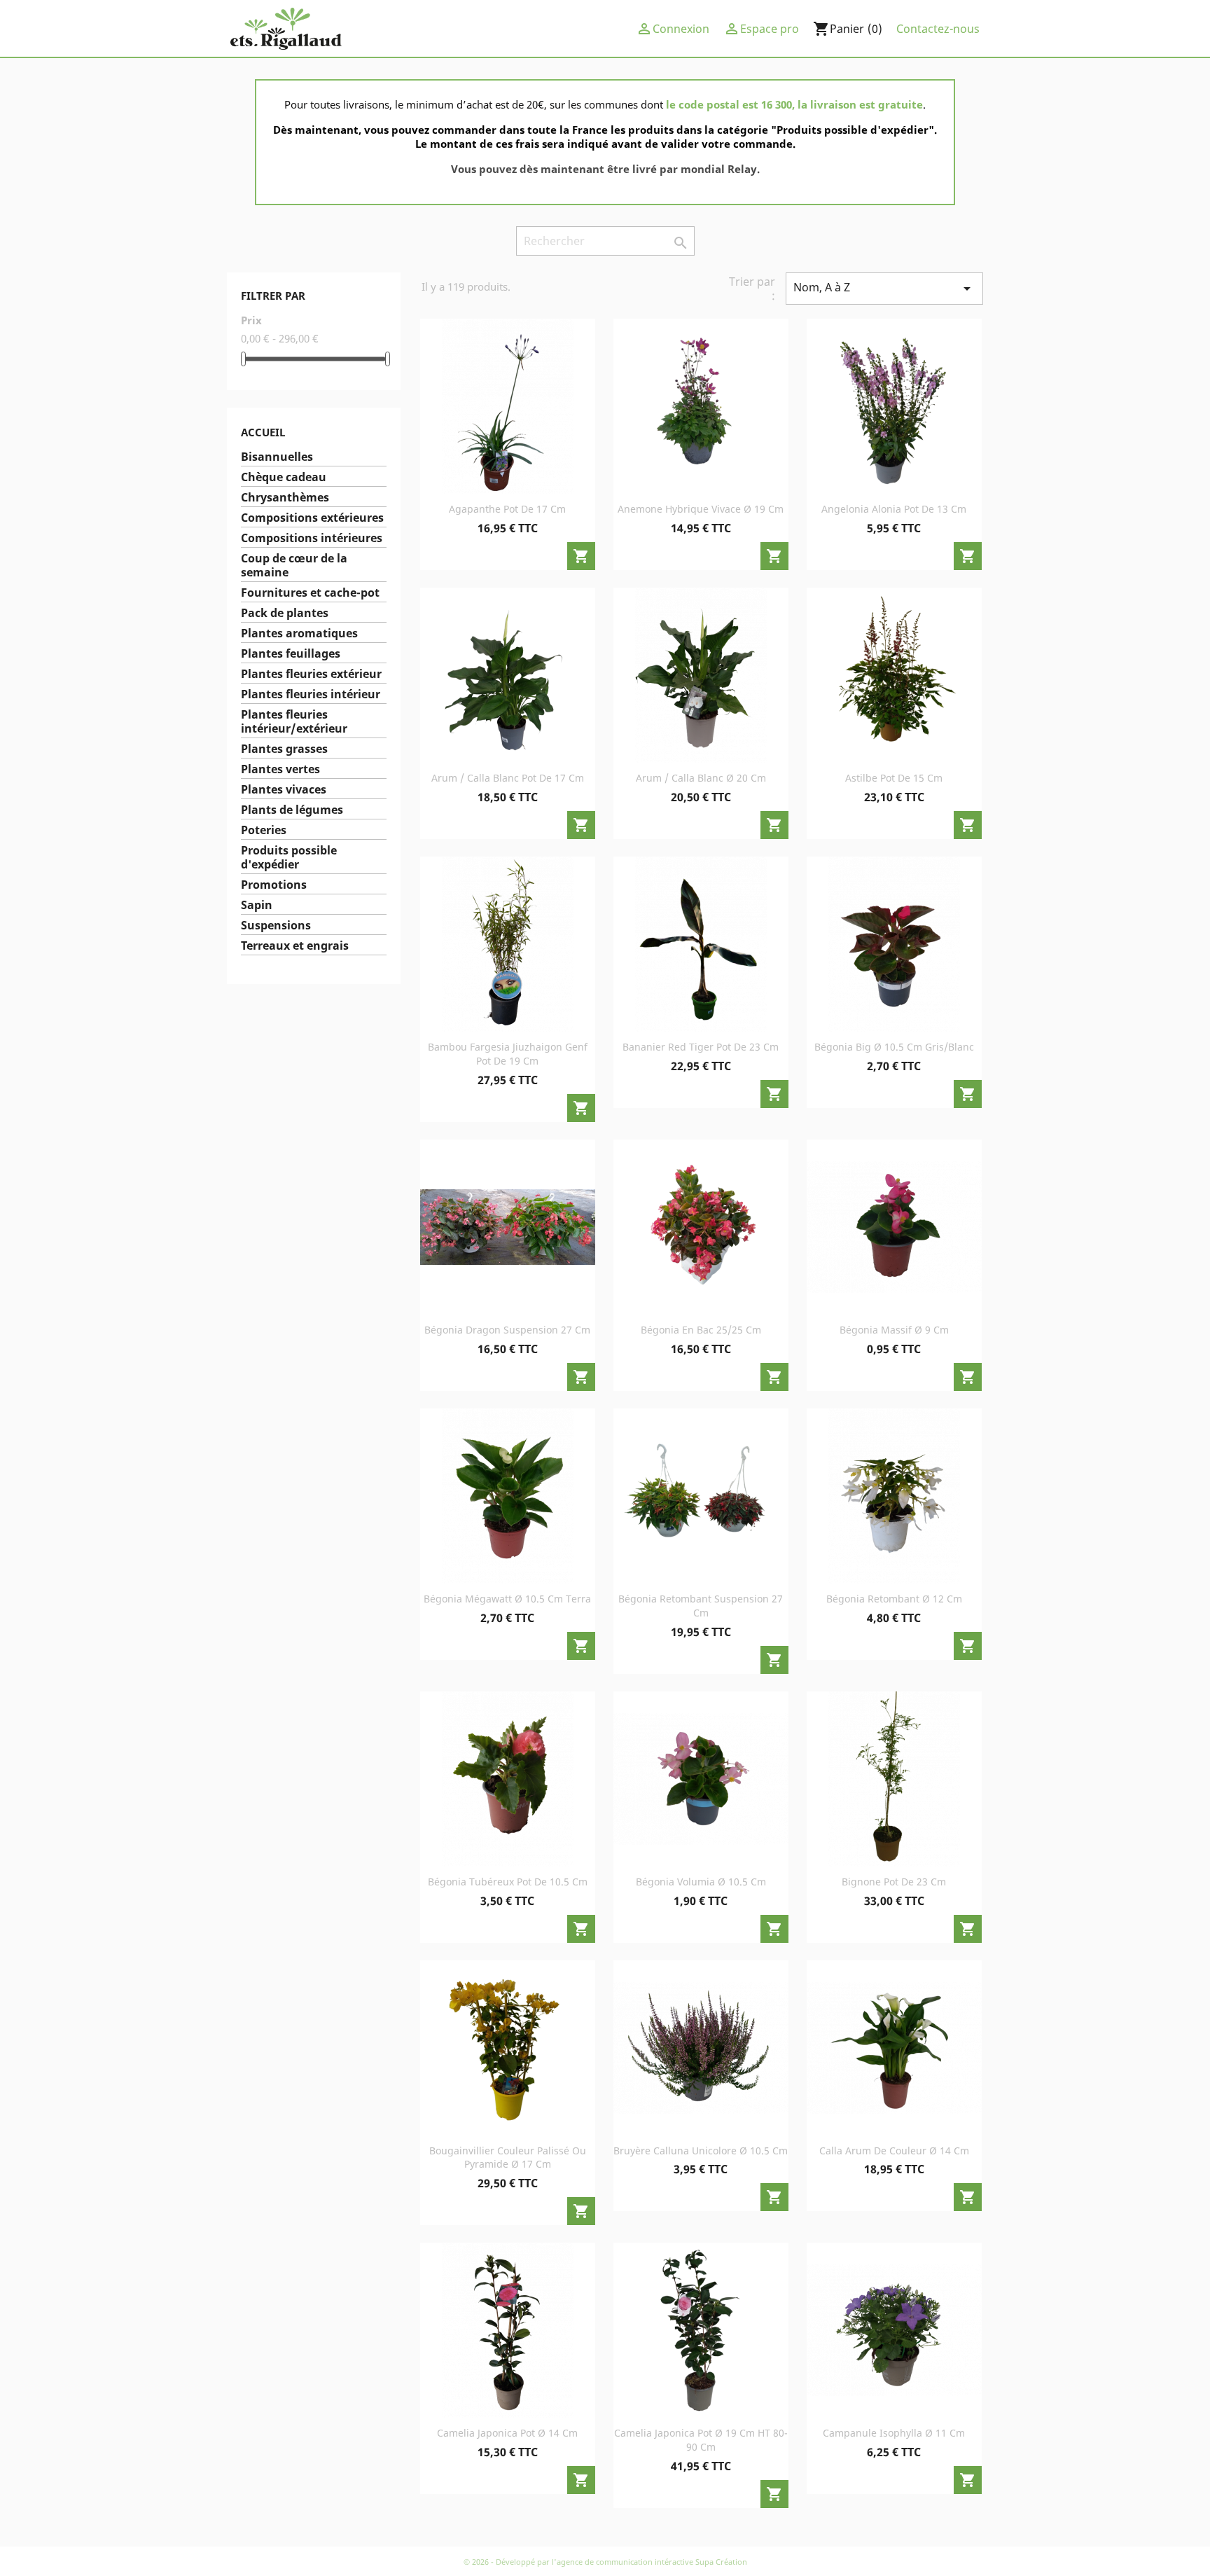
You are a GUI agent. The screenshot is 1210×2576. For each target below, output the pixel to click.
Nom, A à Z (884, 288)
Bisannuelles (277, 457)
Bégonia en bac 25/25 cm (701, 1330)
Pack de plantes (285, 613)
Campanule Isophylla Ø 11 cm (894, 2433)
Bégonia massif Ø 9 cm (894, 1330)
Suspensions (276, 926)
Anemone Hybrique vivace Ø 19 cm (701, 509)
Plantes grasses (284, 749)
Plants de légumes (292, 810)
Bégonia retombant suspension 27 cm (701, 1606)
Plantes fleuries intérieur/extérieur (294, 722)
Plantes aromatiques (299, 633)
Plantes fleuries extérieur (311, 674)
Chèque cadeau (284, 477)
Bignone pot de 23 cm (894, 1882)
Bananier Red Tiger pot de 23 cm (701, 1047)
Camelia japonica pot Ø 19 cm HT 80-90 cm (701, 2440)
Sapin (257, 905)
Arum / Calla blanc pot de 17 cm (508, 778)
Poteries (264, 830)
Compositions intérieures (312, 538)
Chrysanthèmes (285, 498)
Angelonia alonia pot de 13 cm (894, 509)
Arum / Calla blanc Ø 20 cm (701, 778)
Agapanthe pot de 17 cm (507, 509)
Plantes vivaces (284, 790)
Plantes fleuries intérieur (311, 694)
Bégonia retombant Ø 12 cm (894, 1599)
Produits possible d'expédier (289, 858)
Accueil (263, 432)
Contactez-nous (938, 29)
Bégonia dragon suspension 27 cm (507, 1330)
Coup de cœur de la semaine (294, 566)
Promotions (274, 885)
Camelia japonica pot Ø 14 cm (507, 2433)
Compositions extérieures (312, 518)
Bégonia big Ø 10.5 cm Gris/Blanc (894, 1047)
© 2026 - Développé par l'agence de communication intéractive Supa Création (605, 2562)
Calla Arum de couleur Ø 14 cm (894, 2151)
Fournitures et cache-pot (310, 593)
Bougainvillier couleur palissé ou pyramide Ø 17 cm (508, 2158)
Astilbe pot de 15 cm (894, 778)
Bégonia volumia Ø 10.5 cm (701, 1882)
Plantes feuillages (291, 654)
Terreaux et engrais (295, 946)
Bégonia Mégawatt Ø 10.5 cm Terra (507, 1599)
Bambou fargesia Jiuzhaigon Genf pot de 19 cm (508, 1054)
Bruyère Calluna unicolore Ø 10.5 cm (701, 2151)
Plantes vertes (280, 769)
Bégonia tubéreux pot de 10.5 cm (508, 1882)
